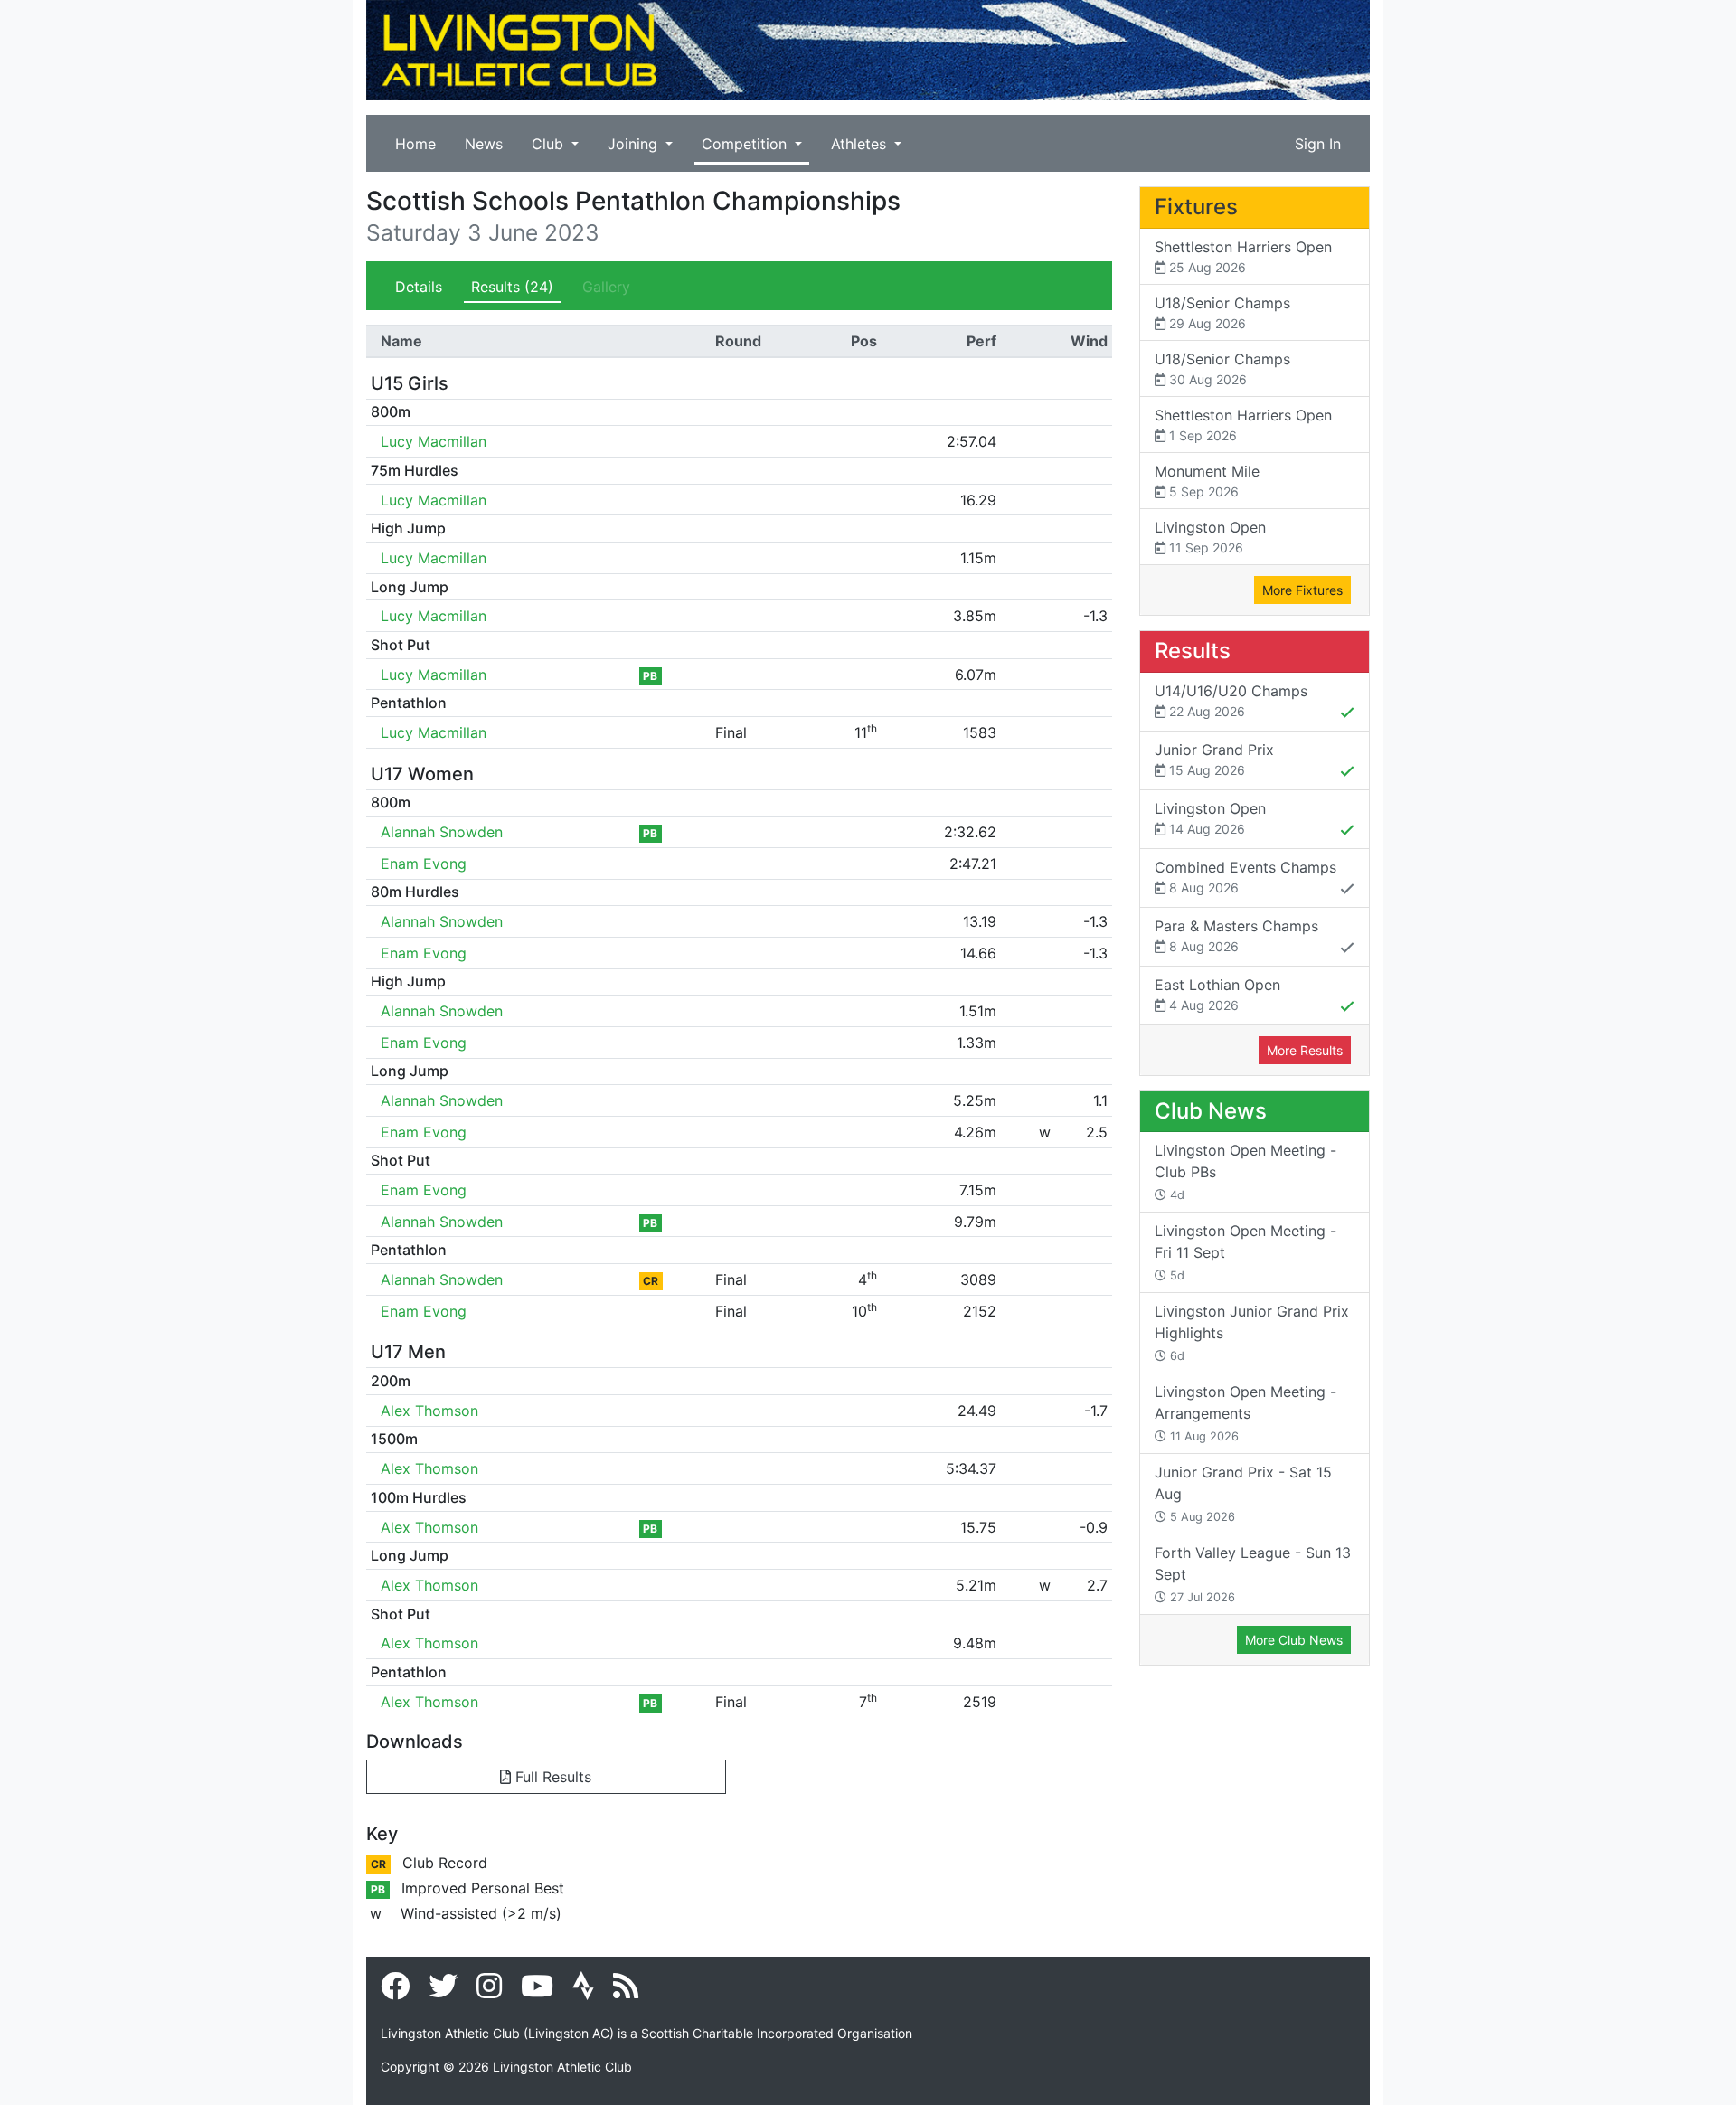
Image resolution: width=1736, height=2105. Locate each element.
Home (415, 144)
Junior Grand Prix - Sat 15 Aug (1243, 1493)
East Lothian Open (1217, 994)
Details (419, 287)
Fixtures (1196, 207)
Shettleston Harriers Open (1243, 256)
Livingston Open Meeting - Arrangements (1245, 1413)
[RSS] (626, 1991)
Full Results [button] (551, 1777)
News (484, 144)
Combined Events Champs (1245, 877)
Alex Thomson (429, 1411)
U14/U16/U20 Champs (1231, 700)
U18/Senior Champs (1222, 312)
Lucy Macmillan (434, 441)
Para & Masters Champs (1236, 935)
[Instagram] (489, 1991)
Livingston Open (1210, 537)
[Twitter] (443, 1991)
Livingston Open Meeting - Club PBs (1245, 1171)
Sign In (1318, 144)
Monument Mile (1207, 481)
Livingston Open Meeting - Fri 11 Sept (1245, 1252)
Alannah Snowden (442, 832)
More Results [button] (1305, 1050)
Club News (1211, 1111)
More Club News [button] (1294, 1640)
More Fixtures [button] (1302, 590)
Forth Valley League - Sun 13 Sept (1253, 1574)
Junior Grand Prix (1214, 759)
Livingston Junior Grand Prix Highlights (1252, 1332)
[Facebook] (395, 1991)
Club (550, 144)
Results (512, 287)
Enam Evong (424, 864)
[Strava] (583, 1991)
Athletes (861, 144)
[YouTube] (537, 1991)
